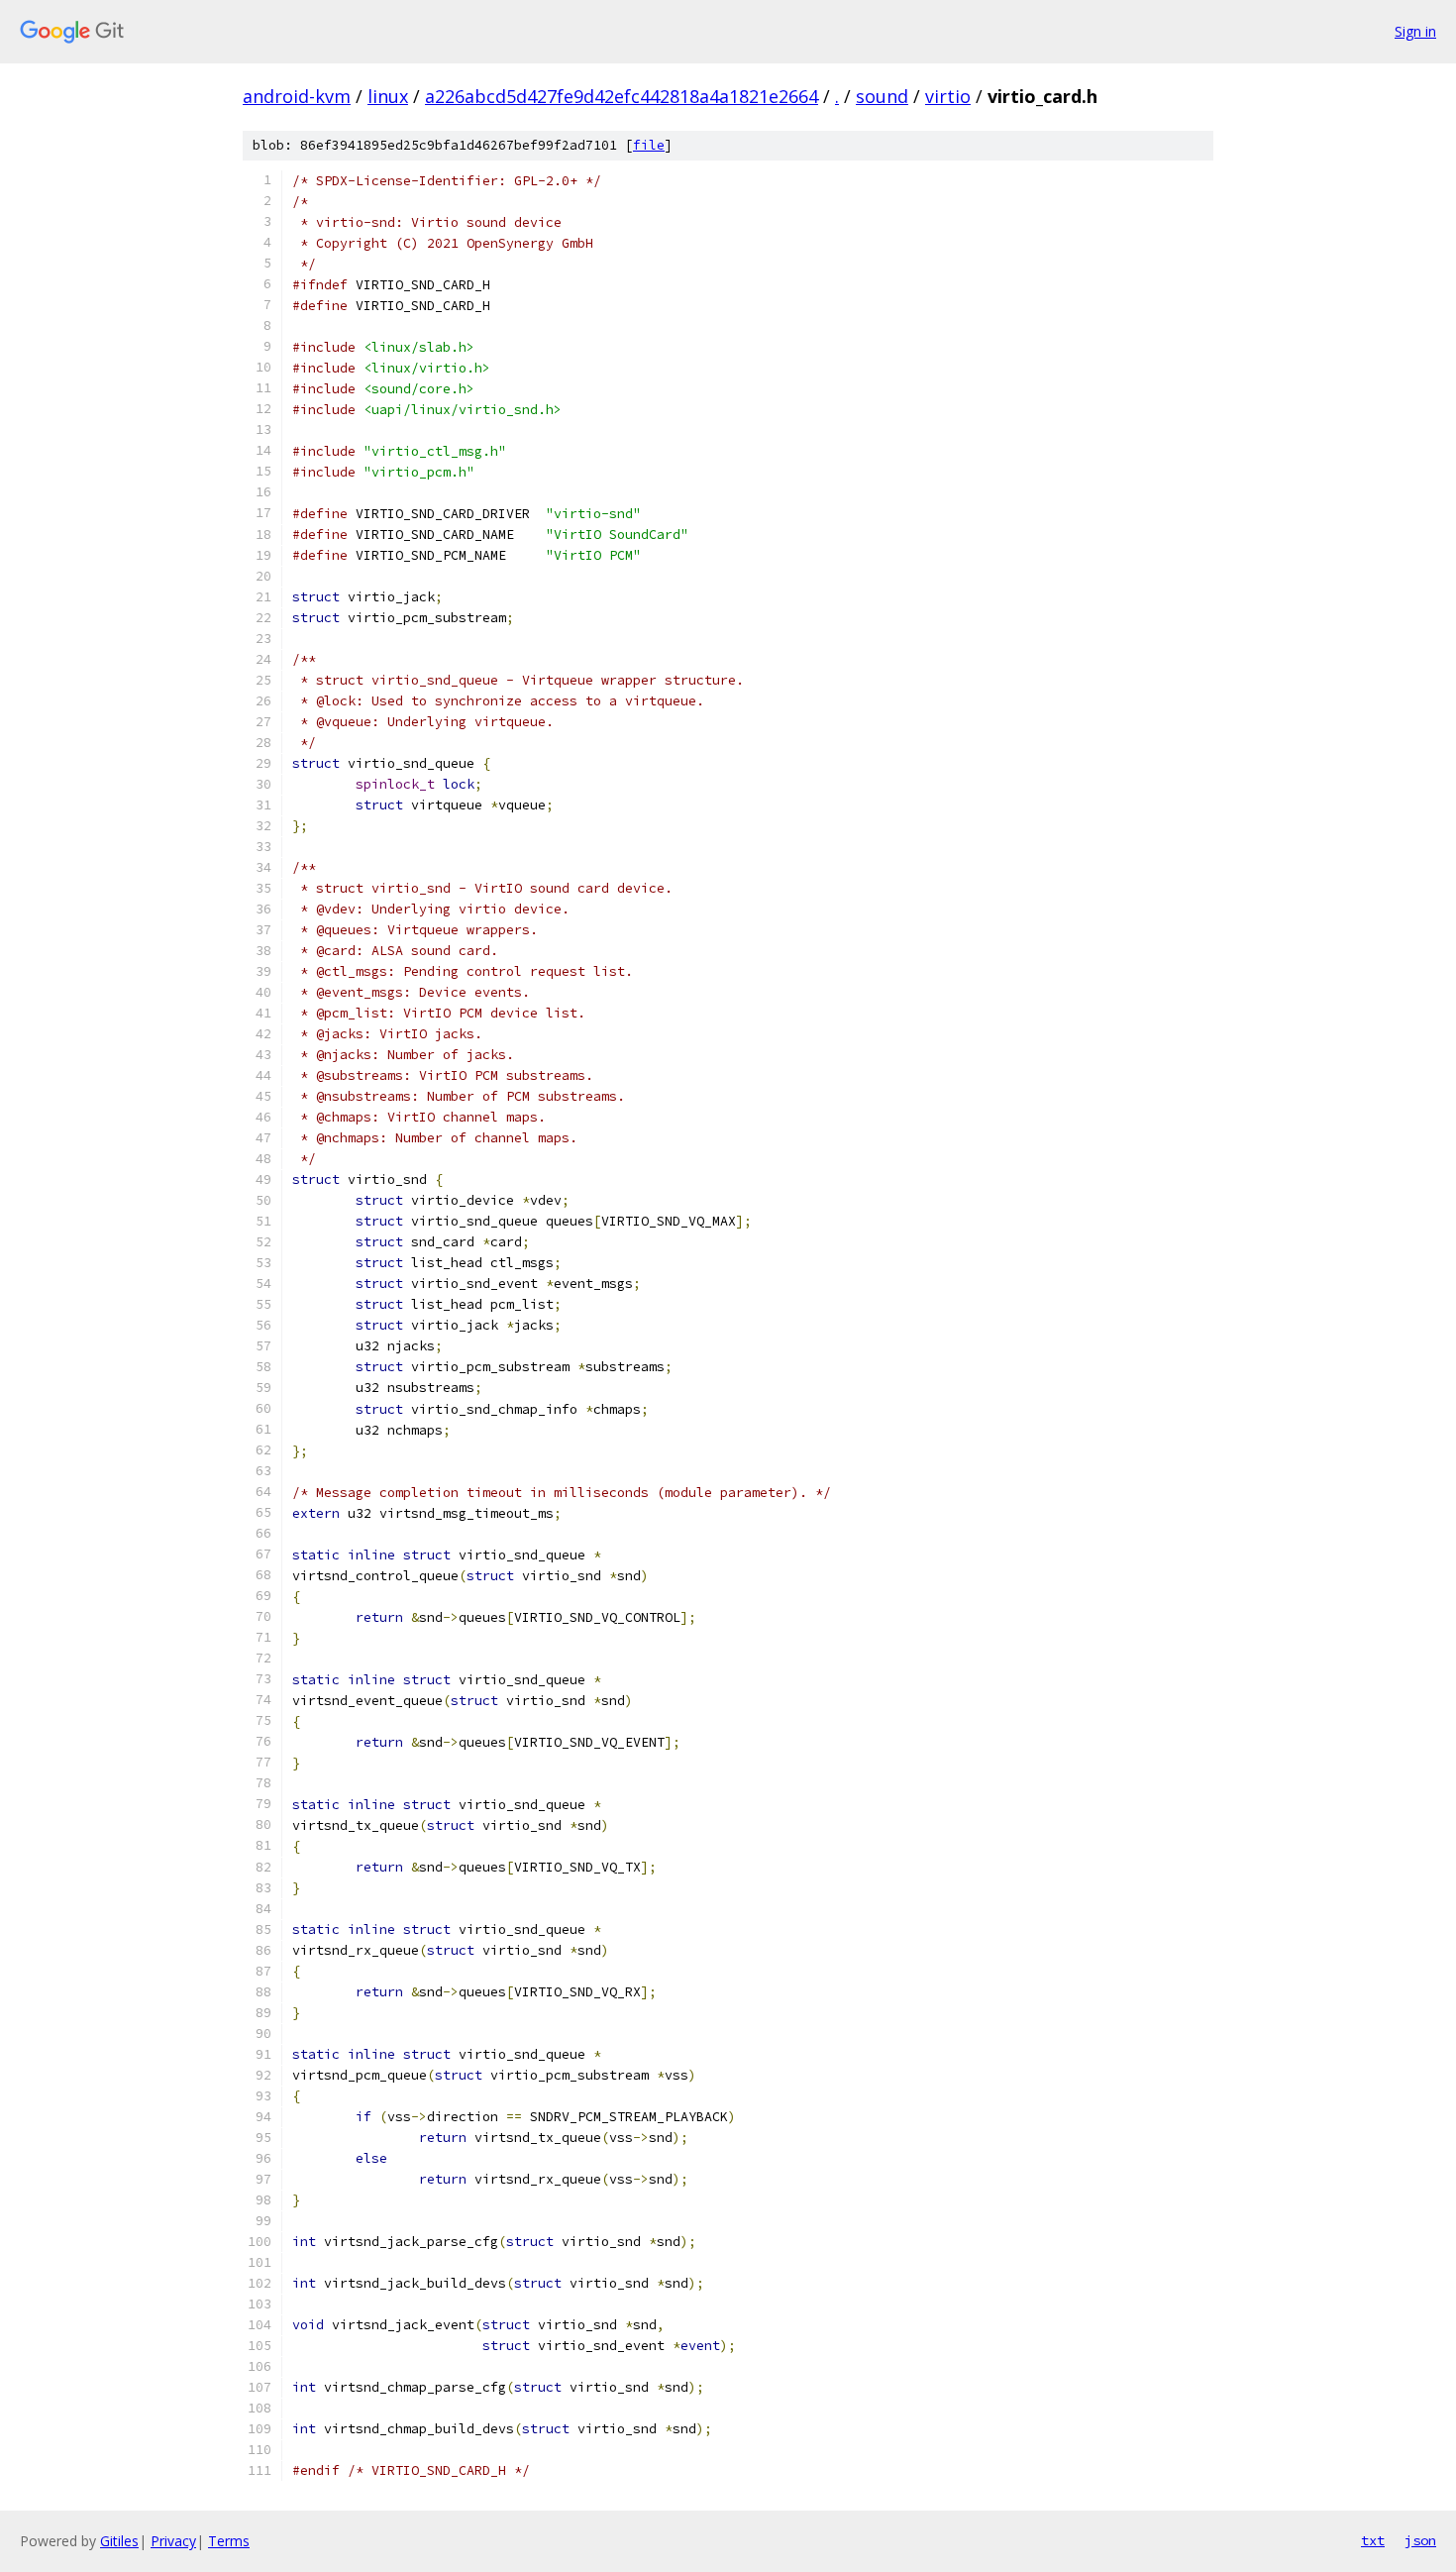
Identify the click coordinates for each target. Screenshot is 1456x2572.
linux (388, 96)
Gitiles (119, 2541)
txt (1373, 2540)
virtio (948, 96)
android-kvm (297, 96)
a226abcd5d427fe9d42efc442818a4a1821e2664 (622, 96)
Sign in (1415, 31)
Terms (229, 2541)
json (1420, 2540)
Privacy (173, 2541)
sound (882, 96)
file (649, 145)
